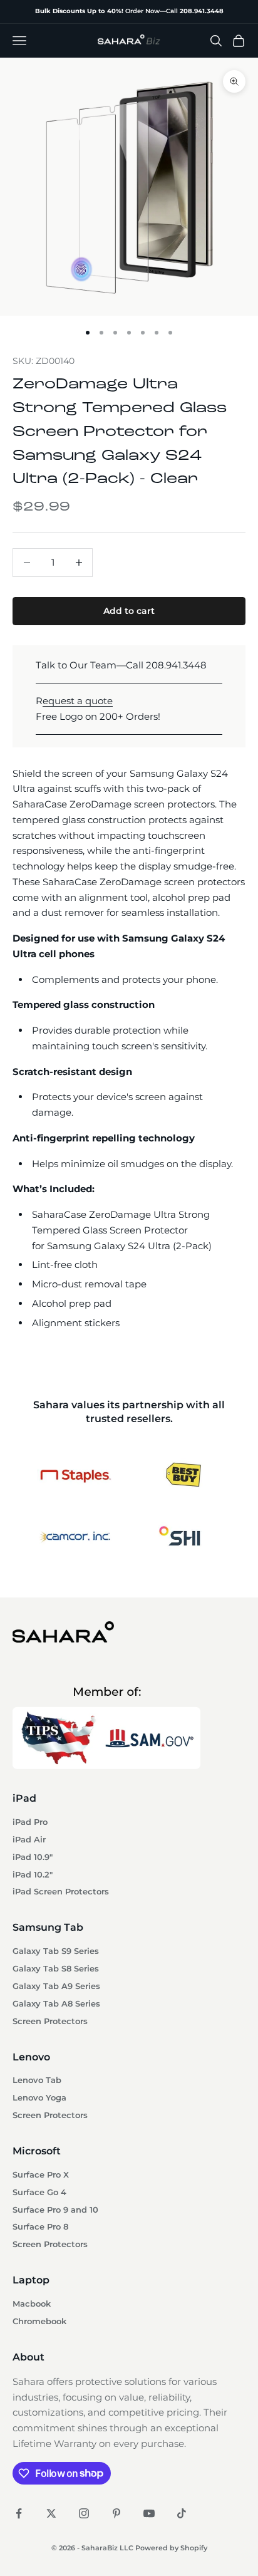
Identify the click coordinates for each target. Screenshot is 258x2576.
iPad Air (29, 1840)
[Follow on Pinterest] (116, 2513)
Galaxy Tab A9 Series (56, 1986)
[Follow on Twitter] (51, 2513)
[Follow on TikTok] (182, 2513)
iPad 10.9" (33, 1857)
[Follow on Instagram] (84, 2513)
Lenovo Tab (37, 2080)
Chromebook (39, 2321)
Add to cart (129, 611)
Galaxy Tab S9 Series (56, 1951)
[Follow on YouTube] (149, 2513)
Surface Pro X (41, 2175)
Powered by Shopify (171, 2548)
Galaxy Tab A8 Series (56, 2004)
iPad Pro (30, 1822)
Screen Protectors (50, 2021)
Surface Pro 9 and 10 (55, 2210)
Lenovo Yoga (39, 2098)
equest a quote (78, 701)
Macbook (32, 2304)
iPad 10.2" (33, 1875)
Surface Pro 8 (40, 2227)
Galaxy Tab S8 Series (56, 1969)
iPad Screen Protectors (61, 1892)
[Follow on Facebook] (19, 2513)
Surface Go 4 (39, 2192)
